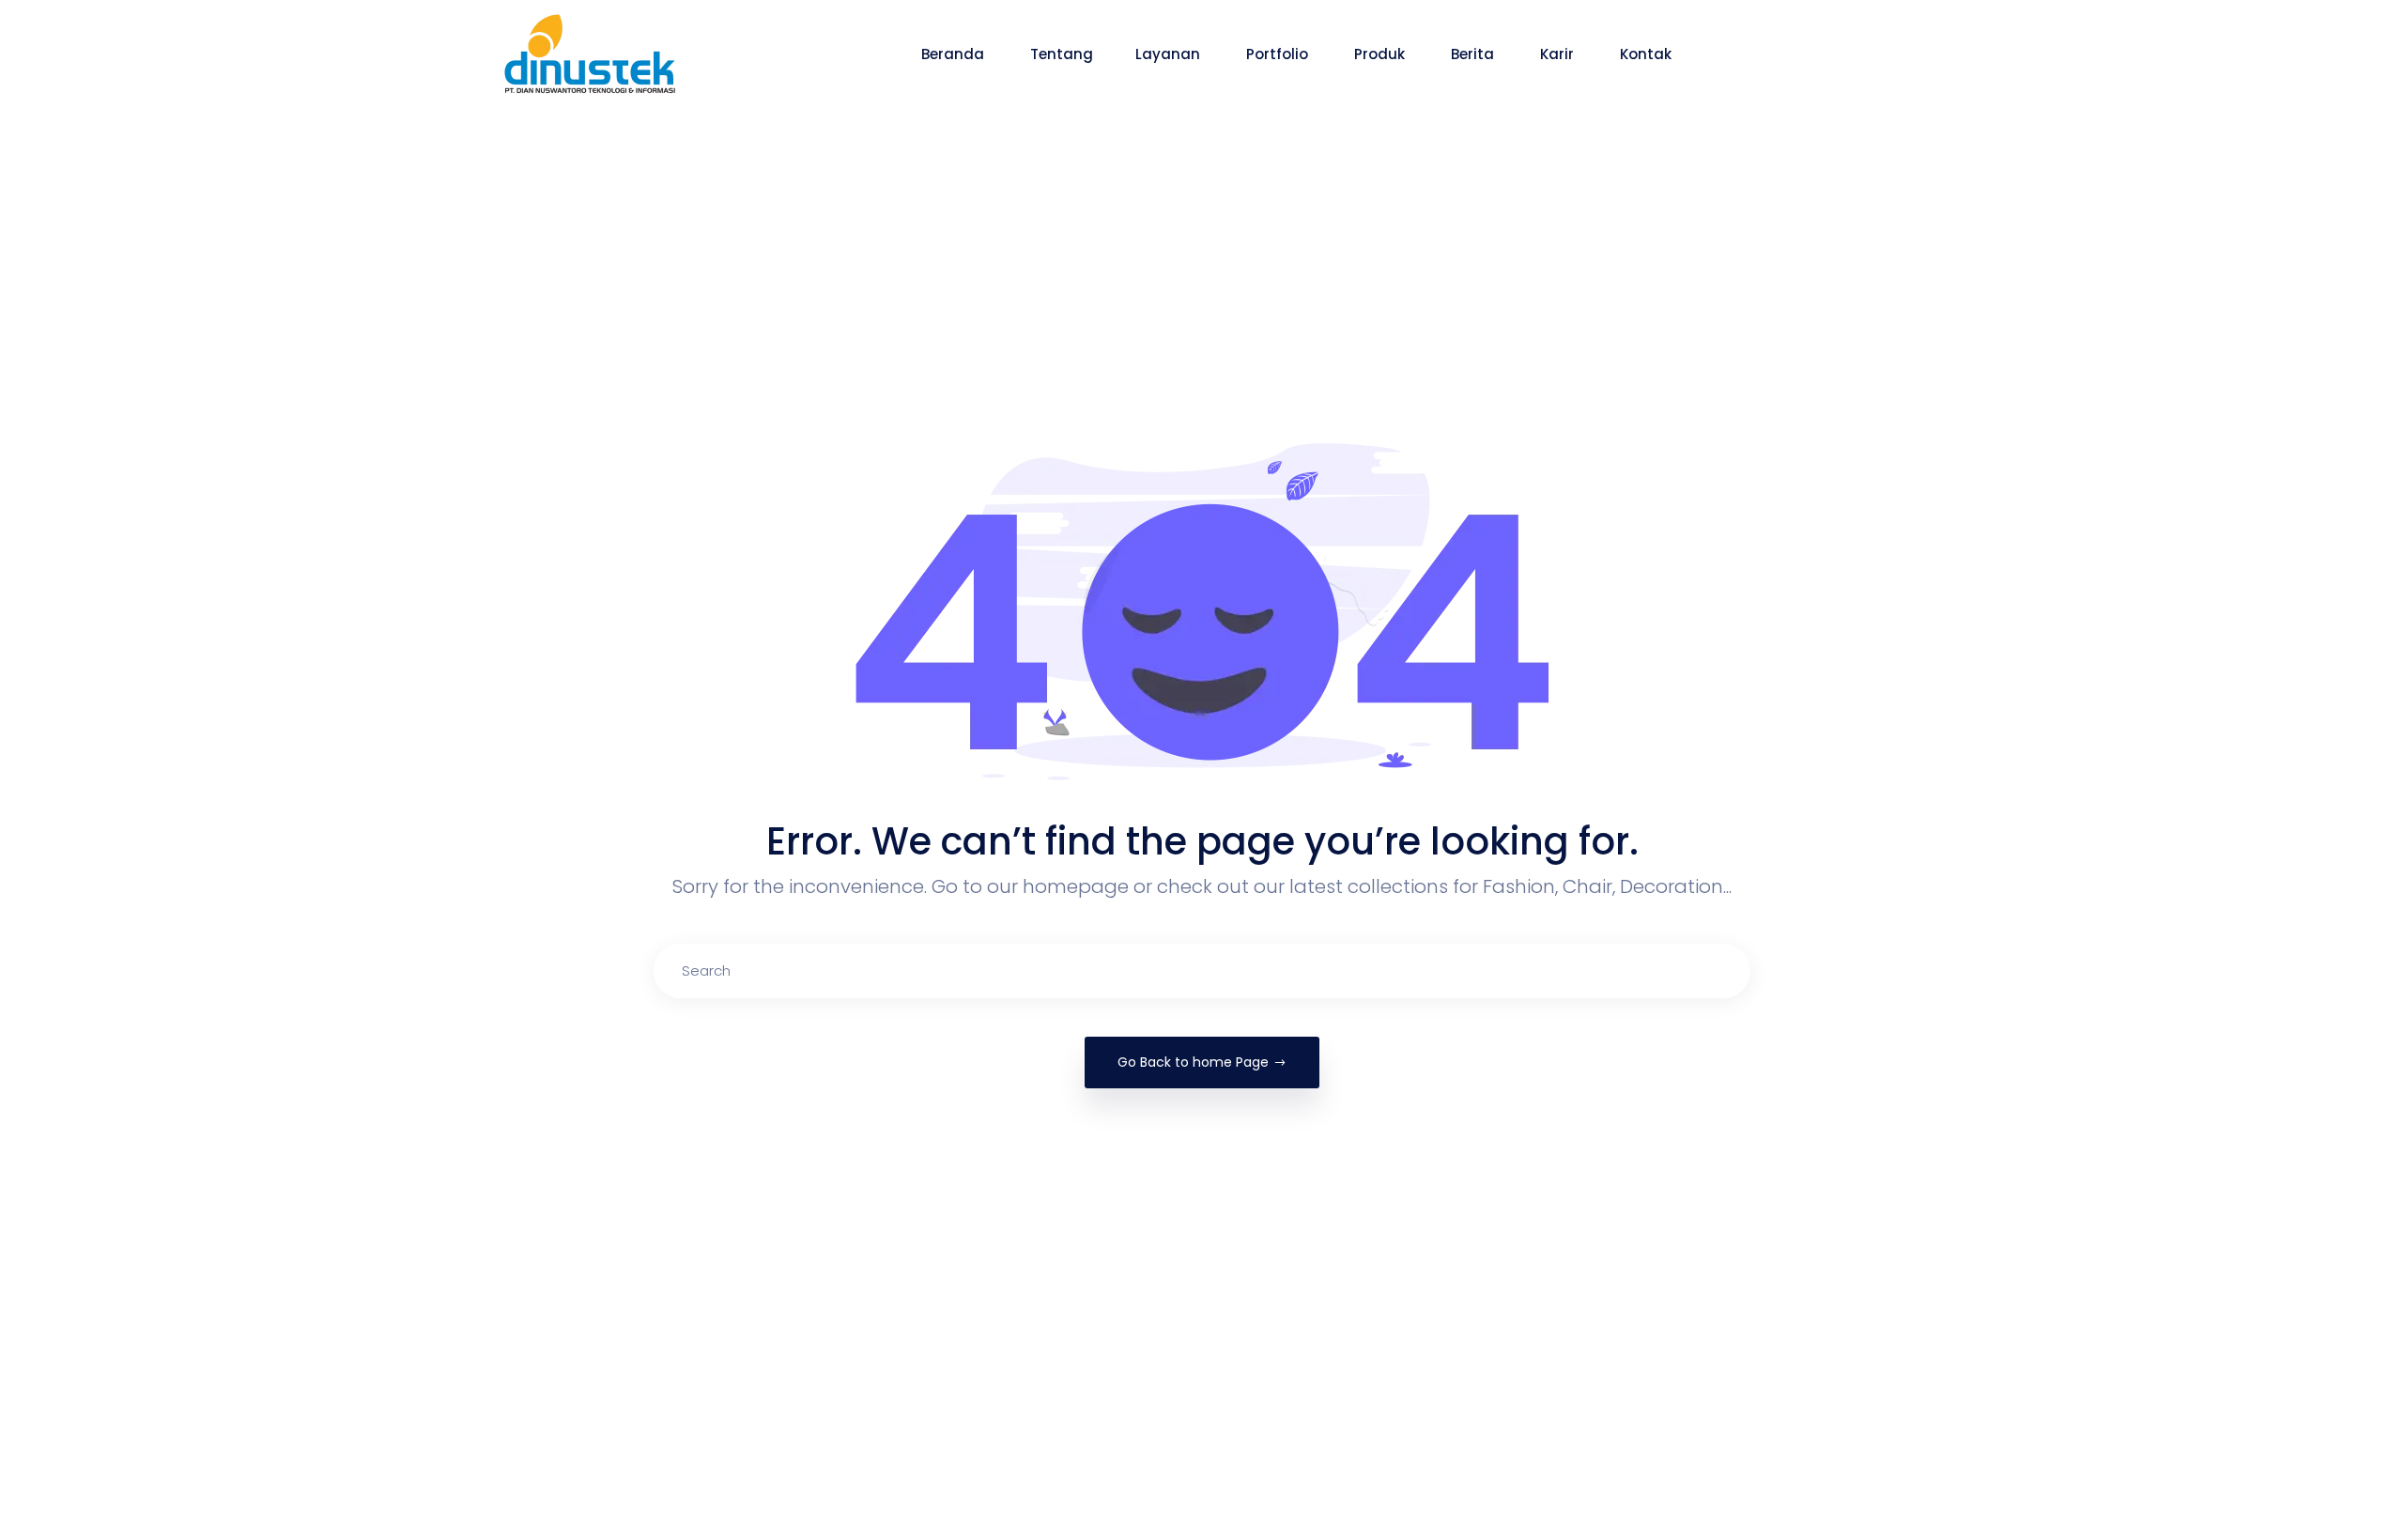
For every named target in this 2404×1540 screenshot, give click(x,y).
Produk (1381, 54)
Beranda (955, 54)
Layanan (1170, 54)
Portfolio (1279, 54)
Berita (1474, 54)
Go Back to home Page (1193, 1062)
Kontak (1648, 54)
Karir (1559, 54)
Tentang (1062, 54)
